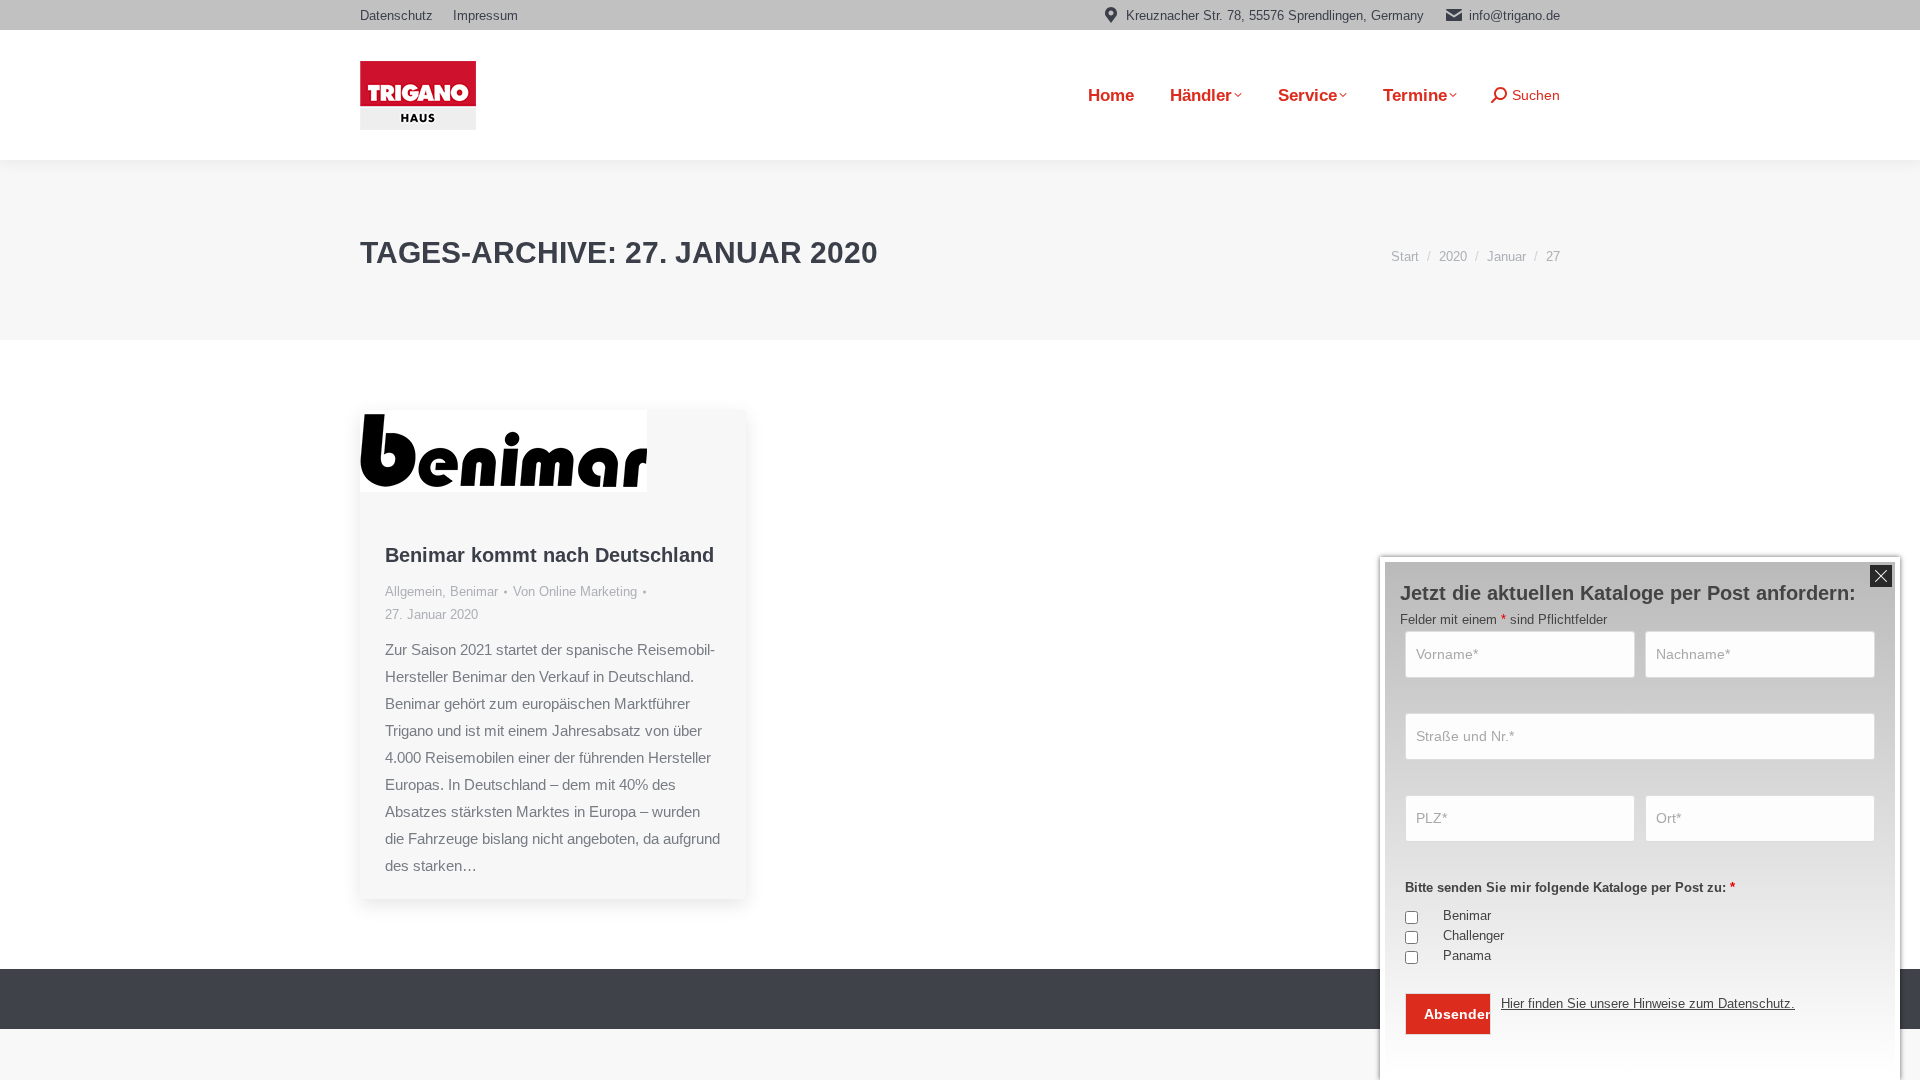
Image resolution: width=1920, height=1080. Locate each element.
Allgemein (413, 591)
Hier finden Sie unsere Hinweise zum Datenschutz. (1648, 1003)
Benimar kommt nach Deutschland (549, 555)
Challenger (1473, 935)
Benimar (474, 591)
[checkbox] (1411, 917)
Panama (1467, 955)
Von (575, 591)
